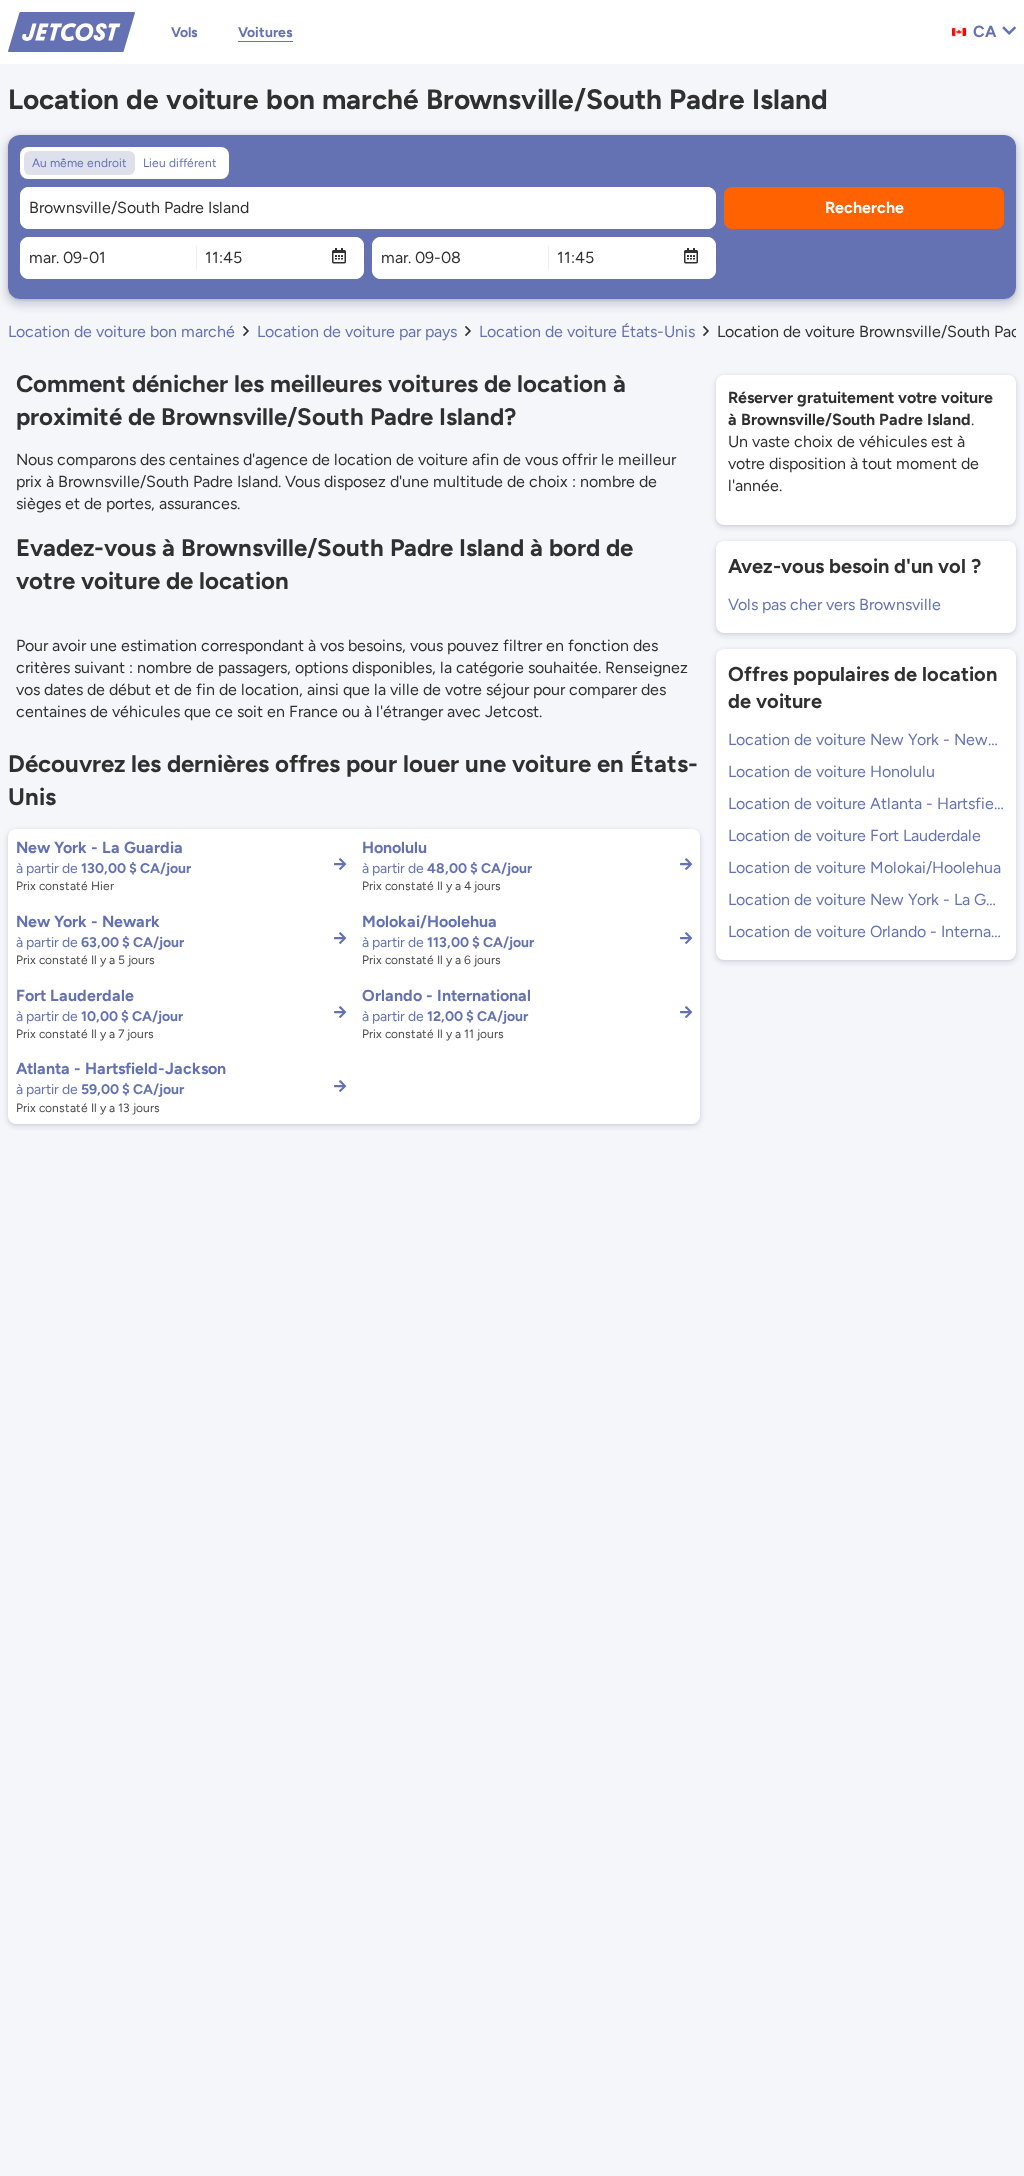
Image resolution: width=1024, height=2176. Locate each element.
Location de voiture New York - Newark (866, 739)
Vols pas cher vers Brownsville (834, 604)
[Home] (71, 30)
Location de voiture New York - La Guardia (866, 899)
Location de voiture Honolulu (831, 771)
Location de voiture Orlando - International (866, 931)
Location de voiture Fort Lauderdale (854, 835)
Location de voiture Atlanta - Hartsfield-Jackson (866, 803)
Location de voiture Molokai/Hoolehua (864, 867)
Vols (184, 32)
